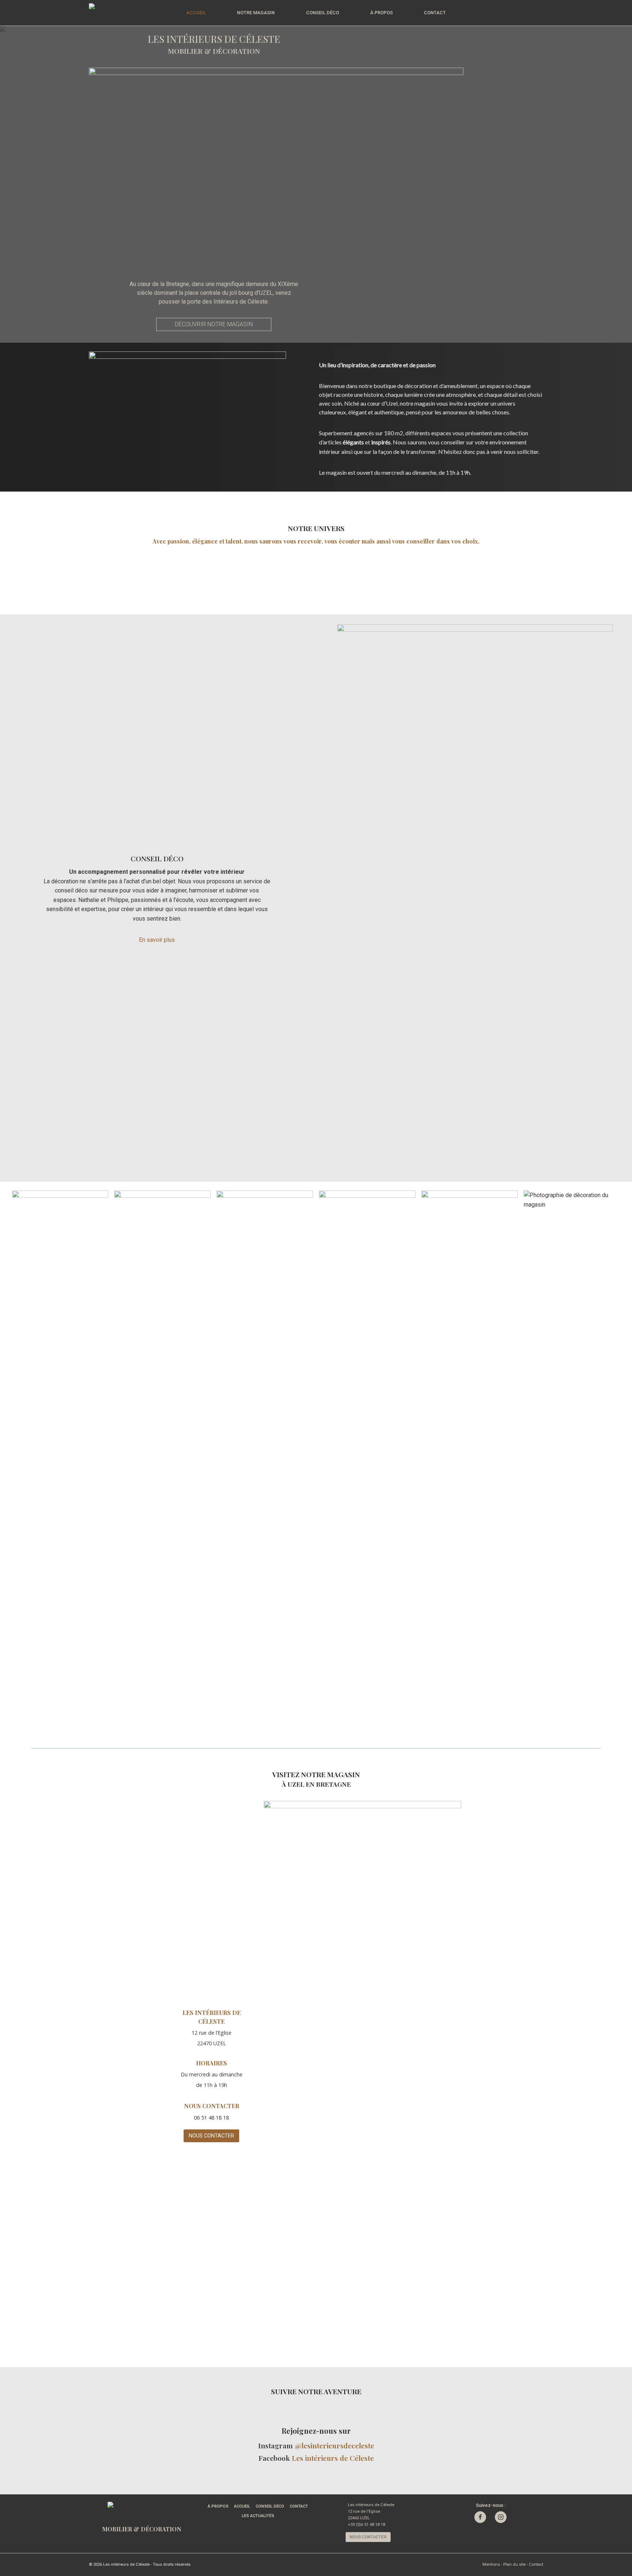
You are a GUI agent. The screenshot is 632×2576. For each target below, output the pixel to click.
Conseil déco (323, 13)
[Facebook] (480, 2517)
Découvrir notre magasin (214, 324)
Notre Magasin (256, 13)
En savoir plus (157, 940)
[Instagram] (501, 2517)
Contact (435, 13)
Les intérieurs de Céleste (333, 2458)
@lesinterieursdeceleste (334, 2445)
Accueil (196, 13)
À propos (381, 13)
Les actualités (258, 2516)
